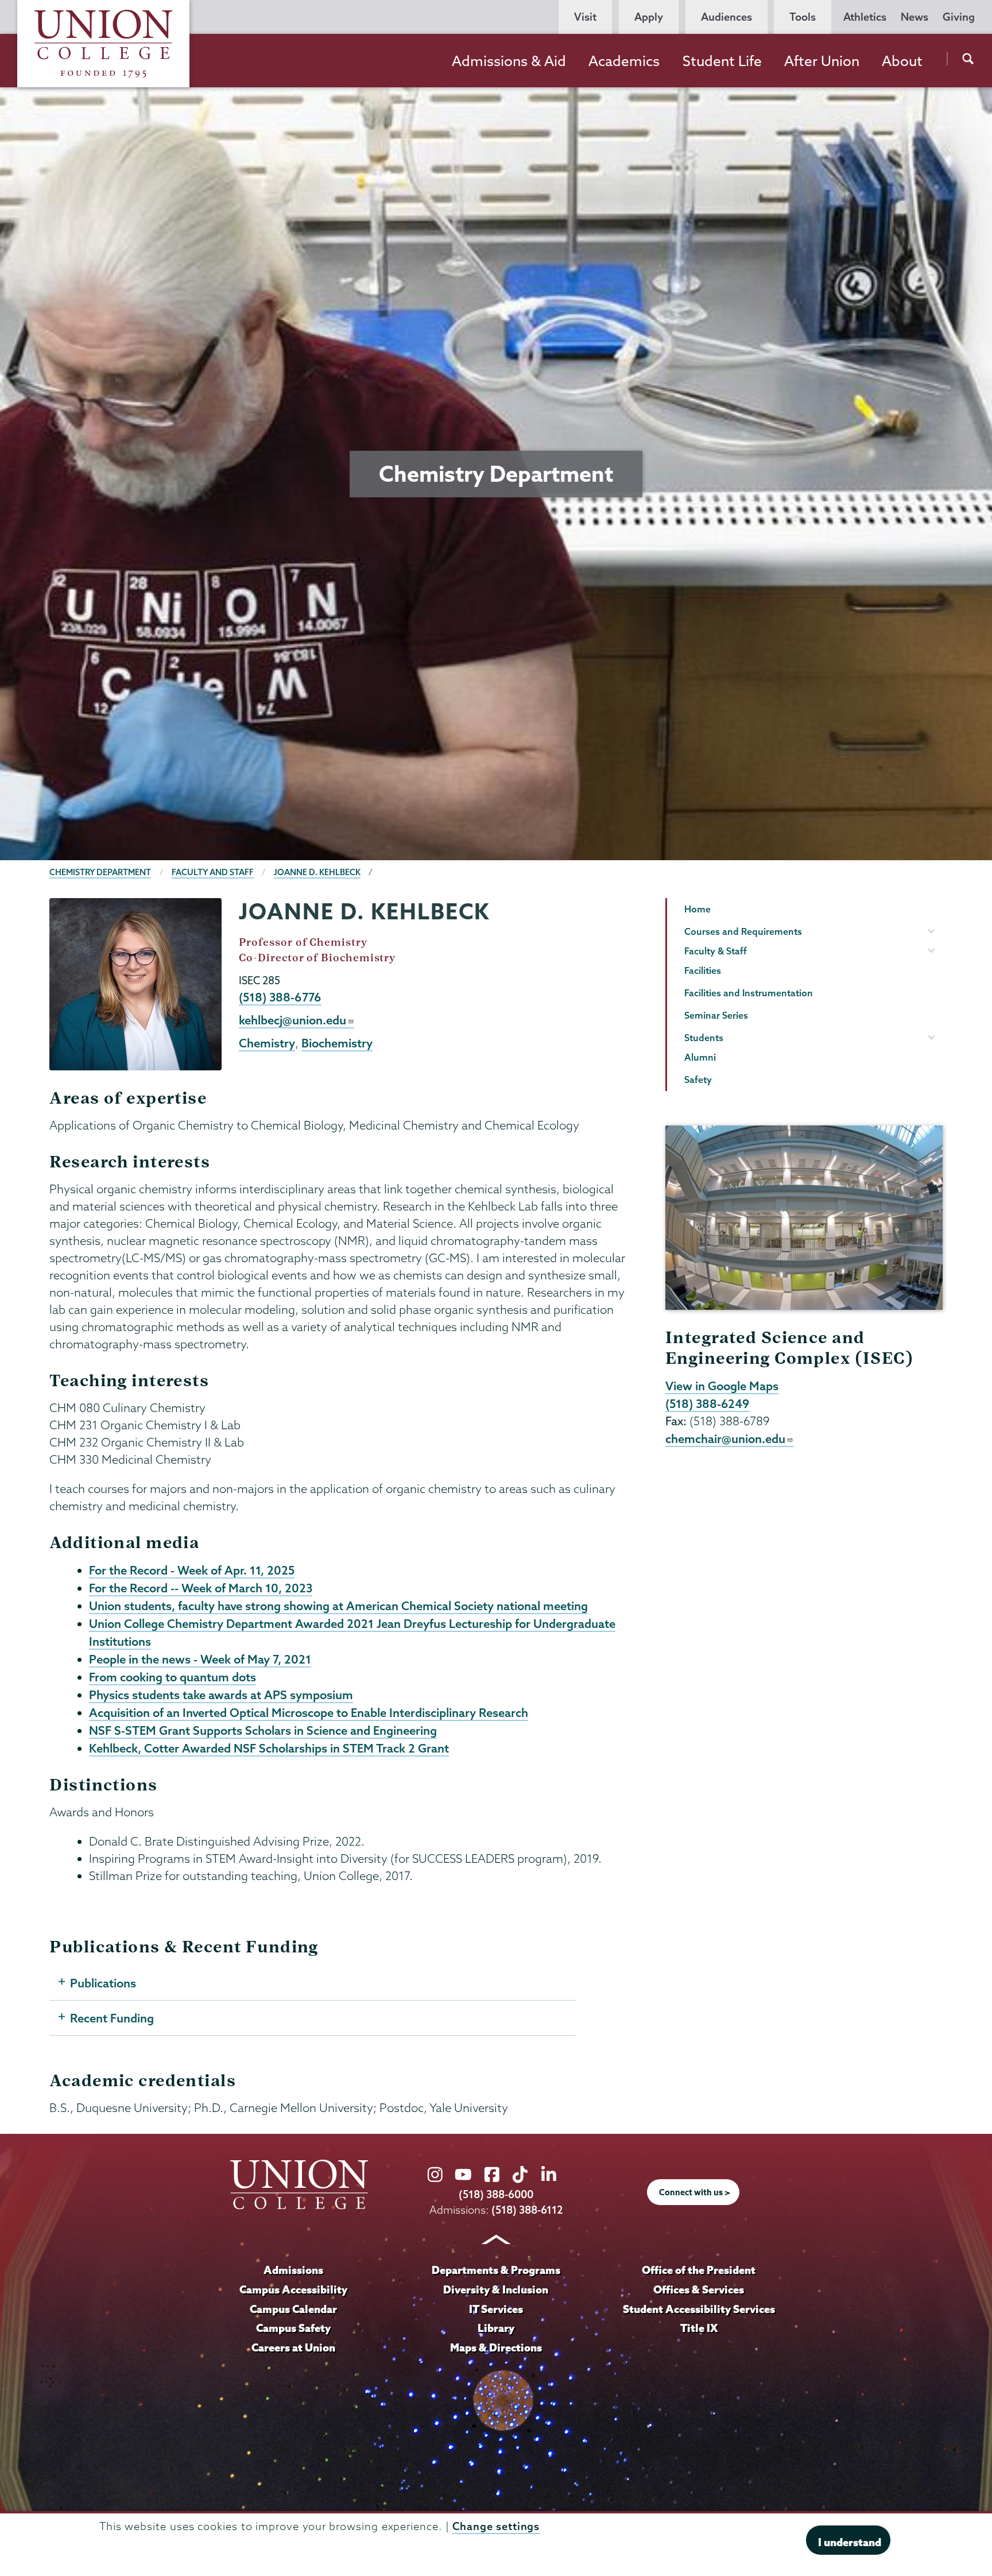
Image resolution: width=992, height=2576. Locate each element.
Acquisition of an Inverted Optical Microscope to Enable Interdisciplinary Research (309, 1712)
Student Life (722, 61)
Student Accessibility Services (699, 2309)
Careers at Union (293, 2347)
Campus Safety (293, 2328)
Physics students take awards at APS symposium (221, 1695)
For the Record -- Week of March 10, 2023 (201, 1588)
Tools (803, 17)
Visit (585, 17)
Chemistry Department (100, 872)
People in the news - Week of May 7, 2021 (200, 1659)
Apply (649, 17)
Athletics (865, 17)
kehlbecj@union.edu (292, 1020)
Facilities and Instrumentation (749, 993)
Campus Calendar (293, 2309)
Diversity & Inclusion (496, 2289)
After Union (822, 61)
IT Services (496, 2309)
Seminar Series (716, 1015)
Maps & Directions (496, 2347)
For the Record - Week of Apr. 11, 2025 (192, 1570)
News (914, 17)
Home (697, 909)
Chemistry (267, 1043)
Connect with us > (695, 2192)
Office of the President (699, 2270)
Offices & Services (699, 2289)
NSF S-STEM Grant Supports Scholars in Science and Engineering (263, 1730)
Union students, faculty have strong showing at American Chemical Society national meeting (338, 1606)
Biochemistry (337, 1043)
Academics (624, 61)
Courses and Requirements (743, 931)
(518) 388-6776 (280, 997)
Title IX (699, 2328)
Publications (103, 1983)
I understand (850, 2542)
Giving (959, 17)
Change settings (496, 2526)
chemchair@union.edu (725, 1438)
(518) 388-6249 (707, 1403)
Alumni (700, 1057)
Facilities (703, 970)
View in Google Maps (722, 1386)
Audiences (726, 17)
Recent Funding (112, 2018)
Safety (698, 1080)
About (902, 61)
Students (704, 1038)
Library (496, 2328)
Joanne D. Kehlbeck (317, 872)
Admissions (293, 2270)
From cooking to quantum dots (173, 1677)
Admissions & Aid (509, 61)
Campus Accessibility (293, 2289)
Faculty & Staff (716, 951)
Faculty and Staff (213, 872)
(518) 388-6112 (527, 2210)
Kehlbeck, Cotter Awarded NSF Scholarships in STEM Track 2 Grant (269, 1748)
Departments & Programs (496, 2270)
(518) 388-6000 (496, 2194)
